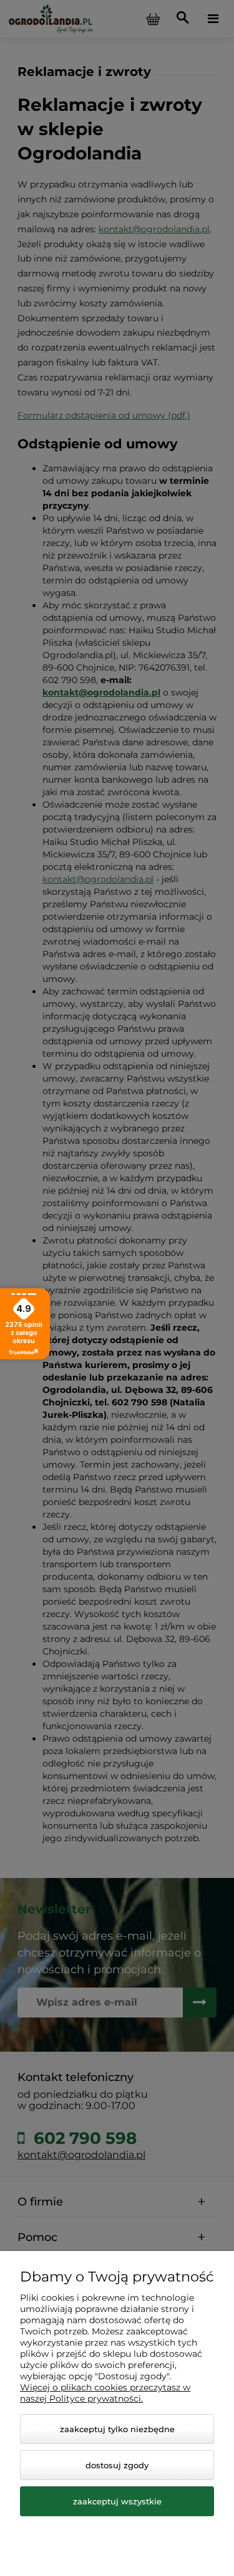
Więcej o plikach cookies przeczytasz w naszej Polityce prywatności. (105, 2393)
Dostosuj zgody (117, 2465)
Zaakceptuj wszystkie (117, 2501)
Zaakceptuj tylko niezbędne (117, 2429)
